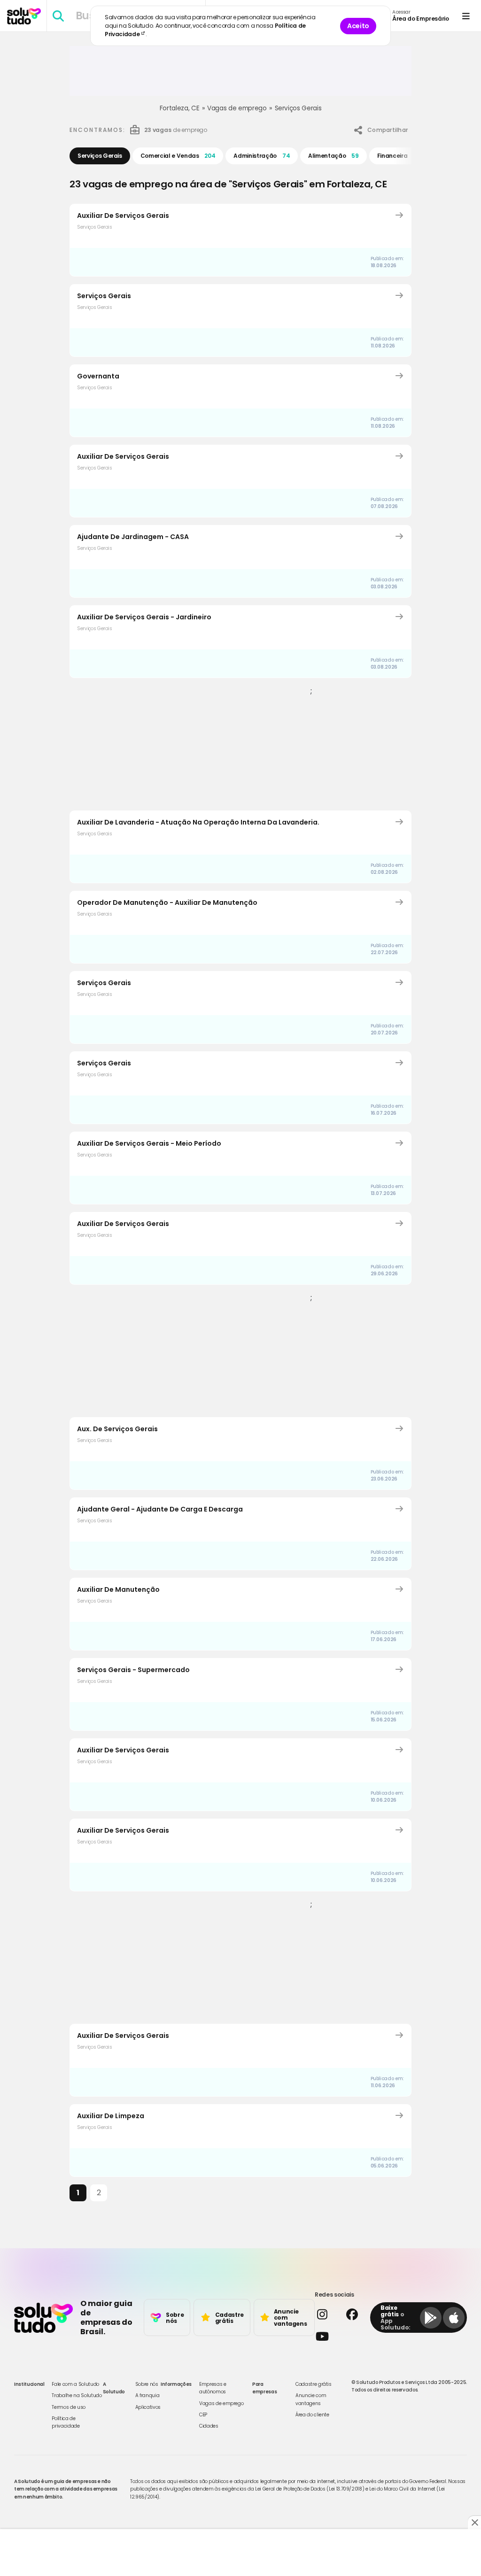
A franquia (147, 2395)
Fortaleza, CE (179, 108)
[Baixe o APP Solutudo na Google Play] (431, 2318)
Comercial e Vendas (178, 156)
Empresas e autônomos (213, 2388)
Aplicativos (148, 2407)
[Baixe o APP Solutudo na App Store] (454, 2318)
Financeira (399, 156)
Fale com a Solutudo (75, 2384)
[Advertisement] (240, 75)
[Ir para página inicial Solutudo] (24, 16)
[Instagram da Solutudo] (326, 2314)
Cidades (209, 2426)
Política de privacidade (66, 2422)
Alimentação (333, 156)
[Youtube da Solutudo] (340, 2336)
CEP (203, 2415)
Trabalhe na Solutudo (77, 2395)
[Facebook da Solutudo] (356, 2314)
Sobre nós (147, 2384)
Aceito (358, 26)
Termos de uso (68, 2407)
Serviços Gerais (298, 108)
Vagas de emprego (237, 108)
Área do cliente (312, 2415)
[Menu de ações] (466, 16)
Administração (262, 156)
